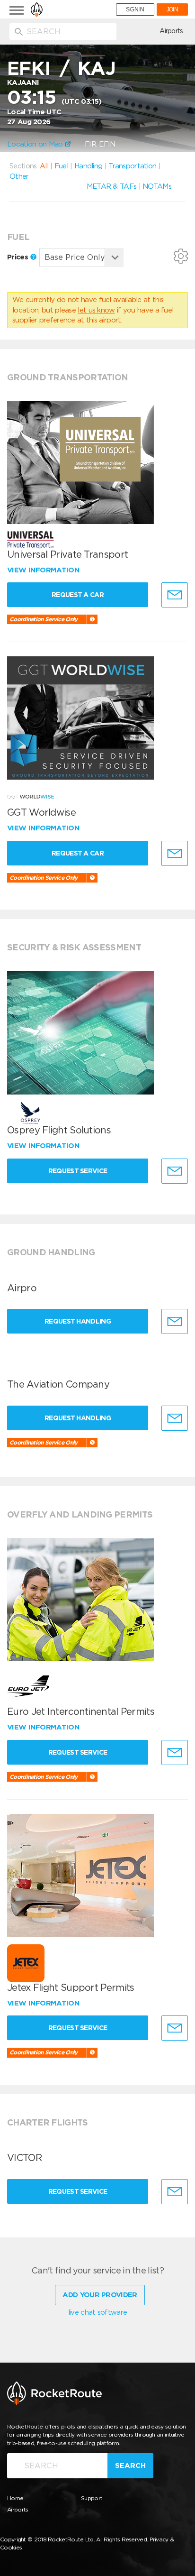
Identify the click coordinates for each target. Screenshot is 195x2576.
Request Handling (78, 1321)
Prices (18, 257)
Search (130, 2466)
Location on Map (36, 144)
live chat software (97, 2312)
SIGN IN (135, 9)
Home (15, 2498)
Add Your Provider (100, 2295)
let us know (96, 310)
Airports (171, 31)
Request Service (78, 1171)
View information (44, 570)
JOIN (172, 9)
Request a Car (78, 595)
